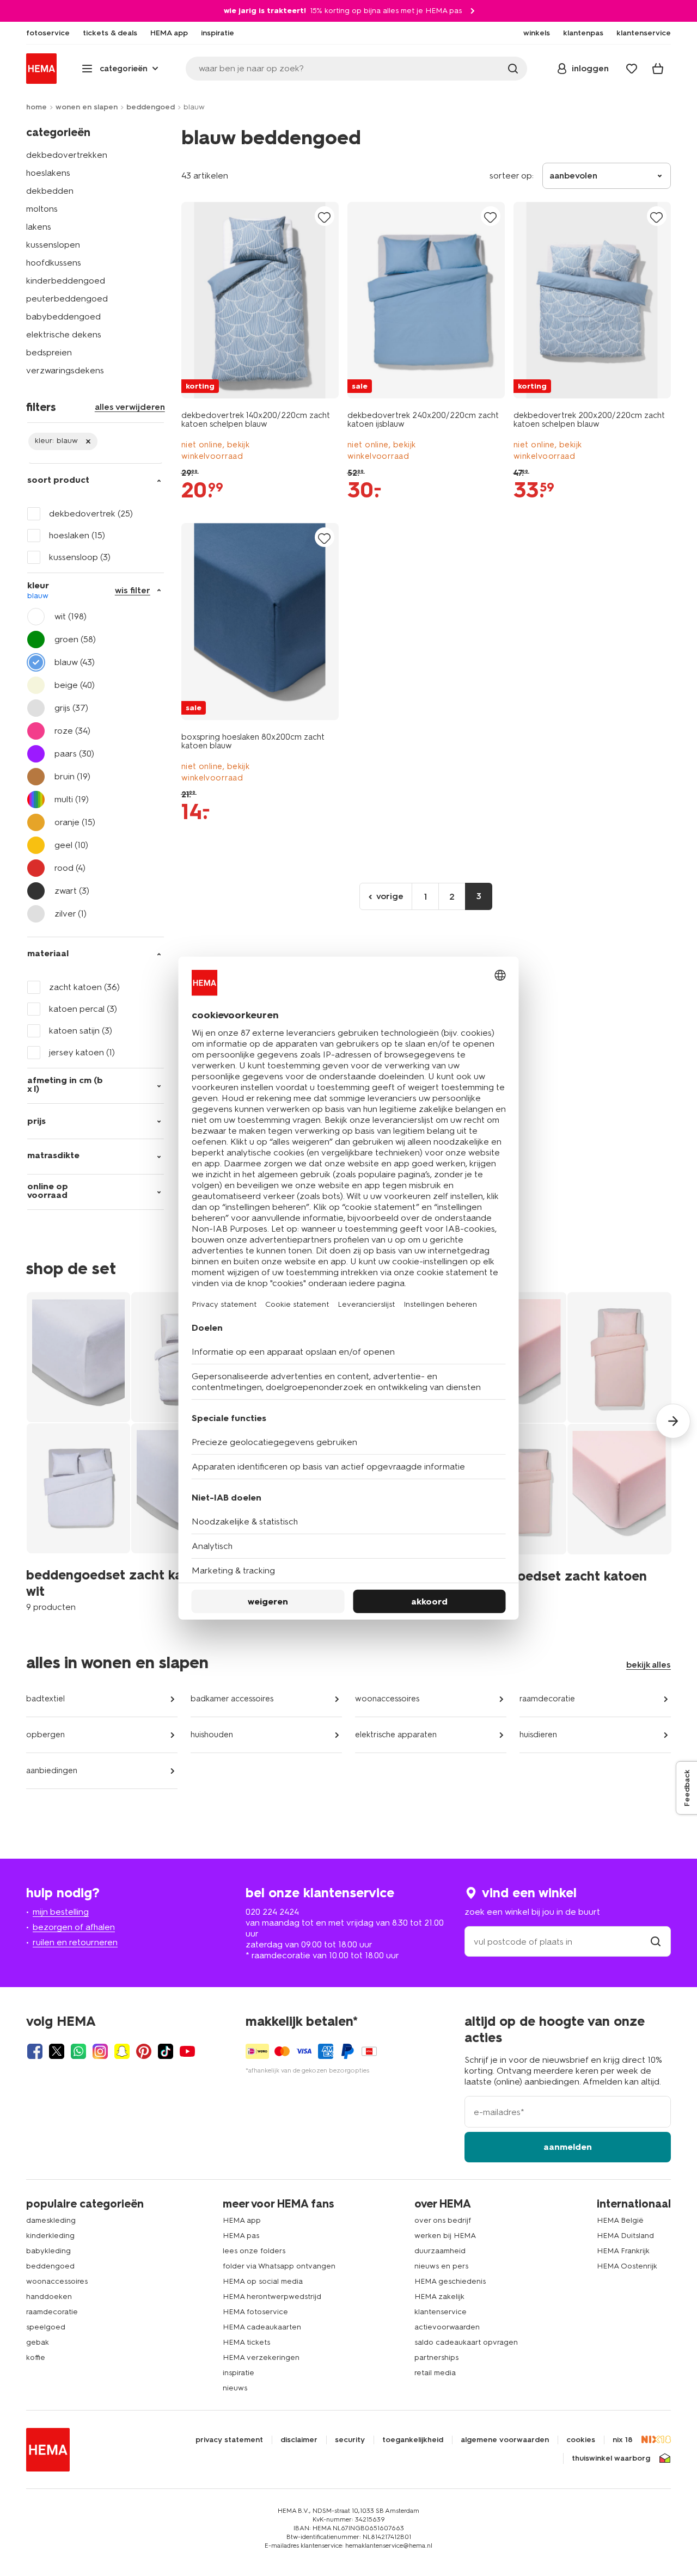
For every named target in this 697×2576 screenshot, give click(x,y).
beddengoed (151, 107)
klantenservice (441, 2312)
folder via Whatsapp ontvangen (279, 2266)
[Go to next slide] (673, 1421)
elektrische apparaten (396, 1735)
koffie (36, 2357)
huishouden (212, 1735)
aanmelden (568, 2147)
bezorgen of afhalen (74, 1927)
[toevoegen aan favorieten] (325, 217)
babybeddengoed (63, 316)
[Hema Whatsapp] (78, 2051)
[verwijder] (63, 441)
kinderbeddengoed (66, 281)
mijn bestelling (61, 1912)
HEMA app (242, 2220)
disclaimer (299, 2440)
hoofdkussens (54, 263)
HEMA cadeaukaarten (262, 2327)
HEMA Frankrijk (623, 2251)
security (350, 2440)
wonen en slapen (87, 107)
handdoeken (49, 2297)
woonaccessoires (387, 1699)
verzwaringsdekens (65, 370)
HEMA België (620, 2220)
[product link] (260, 300)
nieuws (235, 2388)
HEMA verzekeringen (261, 2357)
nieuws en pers (441, 2266)
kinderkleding (50, 2236)
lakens (39, 227)
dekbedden (50, 191)
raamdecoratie (547, 1699)
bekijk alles (649, 1665)
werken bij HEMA (445, 2236)
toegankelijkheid (413, 2440)
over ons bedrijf (443, 2220)
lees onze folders (254, 2251)
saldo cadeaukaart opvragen (466, 2342)
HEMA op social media (263, 2281)
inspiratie (239, 2373)
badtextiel (45, 1699)
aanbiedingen (52, 1770)
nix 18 (623, 2440)
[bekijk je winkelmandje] (658, 69)
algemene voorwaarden (505, 2440)
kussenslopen (53, 245)
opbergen (45, 1735)
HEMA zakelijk (439, 2297)
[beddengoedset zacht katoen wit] (131, 1451)
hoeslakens (48, 173)
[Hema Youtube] (187, 2051)
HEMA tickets (246, 2342)
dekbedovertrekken (67, 155)
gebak (38, 2342)
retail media (435, 2373)
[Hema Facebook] (35, 2051)
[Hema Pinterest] (144, 2051)
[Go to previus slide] (24, 1421)
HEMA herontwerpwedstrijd (272, 2297)
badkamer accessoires (232, 1699)
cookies (581, 2440)
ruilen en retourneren (75, 1942)
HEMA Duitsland (625, 2236)
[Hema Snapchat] (122, 2051)
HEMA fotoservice (255, 2312)
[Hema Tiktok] (166, 2051)
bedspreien (49, 352)
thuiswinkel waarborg (611, 2458)
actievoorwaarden (447, 2327)
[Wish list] (632, 69)
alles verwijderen (130, 407)
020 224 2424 (272, 1912)
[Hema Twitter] (57, 2051)
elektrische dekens (64, 334)
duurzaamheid (440, 2251)
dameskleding (51, 2220)
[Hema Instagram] (100, 2051)
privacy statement (229, 2440)
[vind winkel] (656, 1942)
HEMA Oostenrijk (627, 2266)
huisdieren (538, 1735)
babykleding (48, 2251)
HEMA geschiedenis (450, 2281)
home (36, 107)
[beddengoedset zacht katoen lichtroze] (567, 1451)
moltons (42, 209)
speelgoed (46, 2327)
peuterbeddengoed (67, 299)
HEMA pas (241, 2236)
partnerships (436, 2357)
